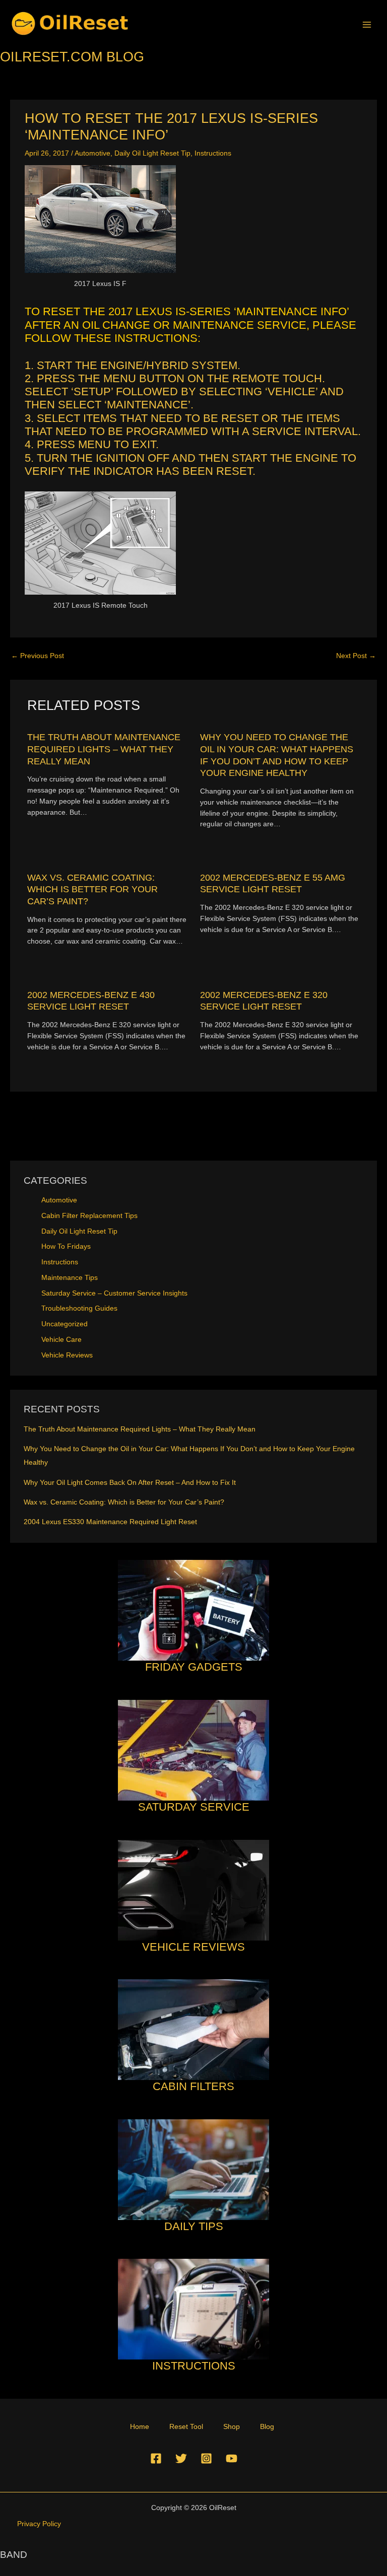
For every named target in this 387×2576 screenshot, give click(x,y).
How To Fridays (66, 1246)
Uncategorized (64, 1324)
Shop (232, 2427)
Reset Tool (186, 2427)
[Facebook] (156, 2458)
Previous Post (38, 656)
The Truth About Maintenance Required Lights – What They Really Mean (104, 749)
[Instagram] (206, 2458)
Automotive (92, 153)
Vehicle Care (61, 1340)
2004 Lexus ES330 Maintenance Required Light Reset (110, 1522)
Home (140, 2427)
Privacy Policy (39, 2524)
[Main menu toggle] (367, 24)
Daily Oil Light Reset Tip (152, 153)
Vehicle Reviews (67, 1355)
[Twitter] (181, 2458)
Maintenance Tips (70, 1278)
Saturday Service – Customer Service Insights (114, 1293)
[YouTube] (232, 2458)
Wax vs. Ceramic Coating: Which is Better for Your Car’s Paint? (92, 889)
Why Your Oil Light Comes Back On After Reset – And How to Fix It (130, 1483)
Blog (267, 2427)
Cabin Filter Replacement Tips (89, 1216)
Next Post (356, 656)
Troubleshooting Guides (79, 1308)
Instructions (213, 153)
